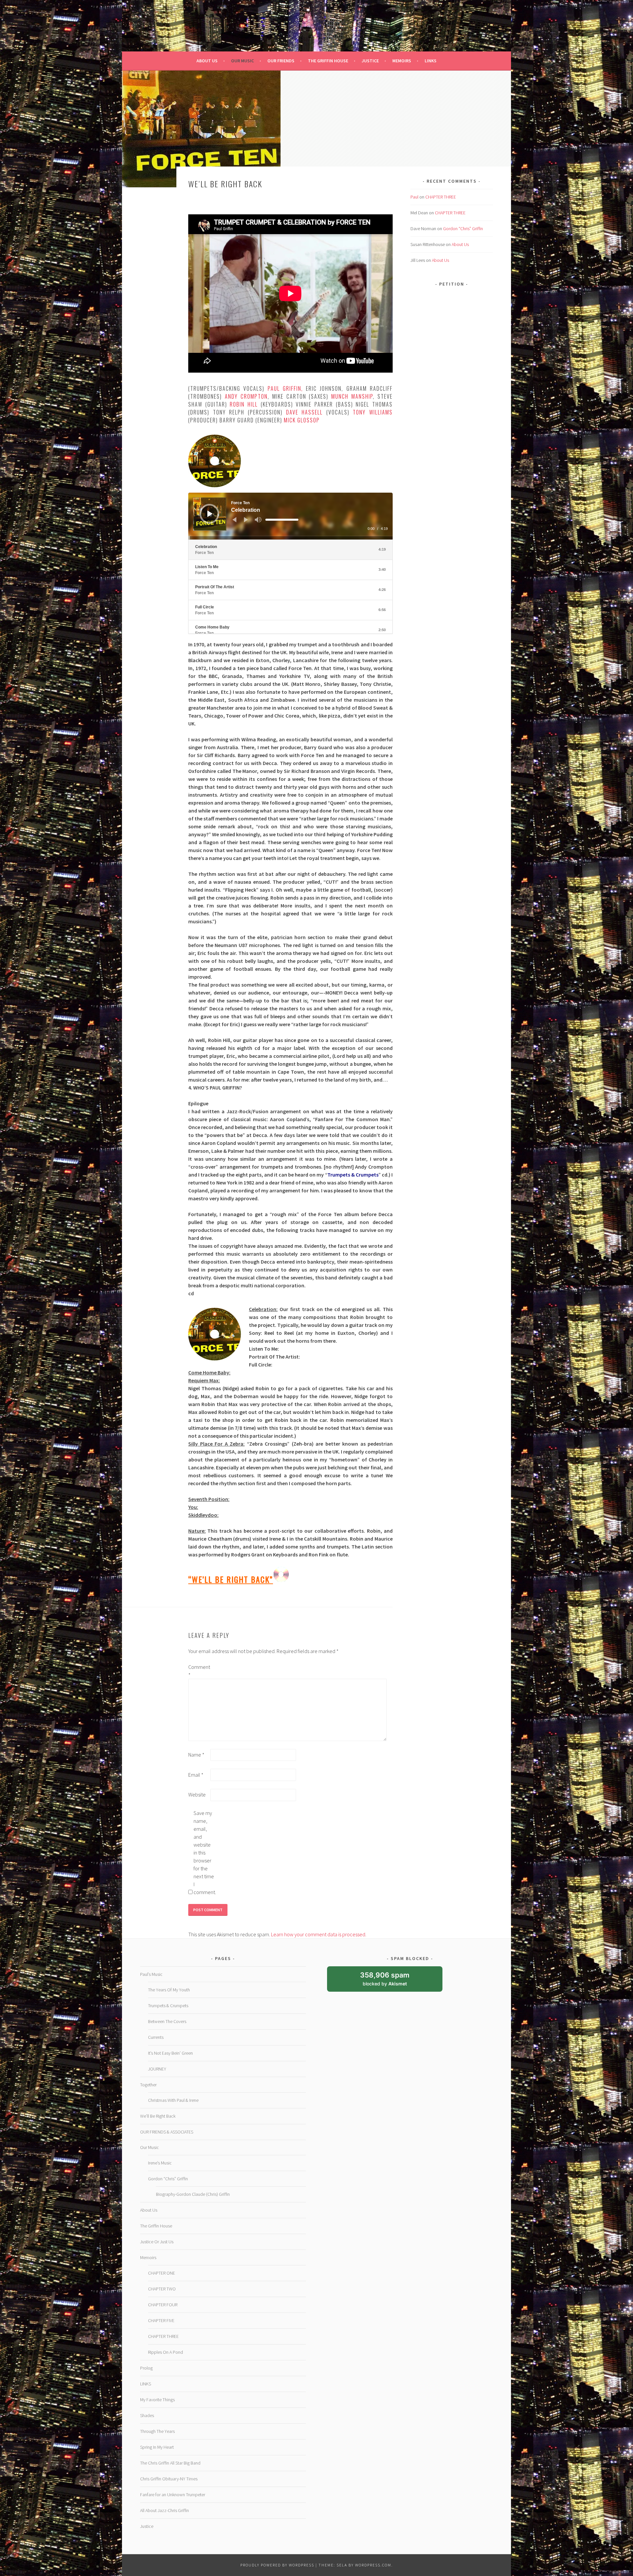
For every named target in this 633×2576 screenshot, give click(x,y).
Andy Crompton (246, 396)
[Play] (210, 514)
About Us (460, 244)
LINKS (431, 61)
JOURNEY (157, 2069)
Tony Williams (373, 412)
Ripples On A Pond (166, 2352)
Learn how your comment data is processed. (319, 1934)
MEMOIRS (402, 61)
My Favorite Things (157, 2400)
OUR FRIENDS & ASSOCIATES (167, 2132)
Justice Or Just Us (157, 2242)
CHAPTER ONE (162, 2273)
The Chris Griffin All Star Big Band (170, 2463)
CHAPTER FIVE (161, 2320)
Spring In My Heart (157, 2447)
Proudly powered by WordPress (277, 2565)
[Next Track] (246, 520)
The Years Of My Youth (169, 1990)
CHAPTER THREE (441, 197)
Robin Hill (244, 404)
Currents (156, 2037)
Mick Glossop (302, 420)
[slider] (282, 520)
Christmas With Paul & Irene (173, 2100)
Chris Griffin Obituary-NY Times (169, 2479)
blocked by (391, 1981)
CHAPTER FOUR (163, 2305)
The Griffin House (156, 2226)
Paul (414, 197)
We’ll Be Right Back (158, 2116)
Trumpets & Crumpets (353, 1175)
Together (148, 2085)
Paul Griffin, (285, 388)
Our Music (150, 2147)
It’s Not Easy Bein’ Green (170, 2053)
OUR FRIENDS (281, 61)
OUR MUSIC (242, 61)
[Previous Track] (234, 520)
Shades (147, 2415)
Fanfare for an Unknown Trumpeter (173, 2495)
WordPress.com (373, 2565)
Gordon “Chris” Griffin (463, 229)
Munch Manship (352, 396)
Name (196, 1755)
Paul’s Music (151, 1974)
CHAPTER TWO (162, 2289)
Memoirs (148, 2257)
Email (196, 1775)
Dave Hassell (305, 412)
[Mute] (258, 520)
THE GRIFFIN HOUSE (328, 61)
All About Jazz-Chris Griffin (165, 2510)
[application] (290, 516)
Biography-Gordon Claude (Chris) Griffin (193, 2194)
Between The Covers (167, 2021)
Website (197, 1794)
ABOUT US (207, 61)
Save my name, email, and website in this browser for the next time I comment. (204, 1853)
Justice (147, 2526)
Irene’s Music (160, 2163)
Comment (199, 1671)
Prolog (146, 2368)
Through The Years (157, 2431)
